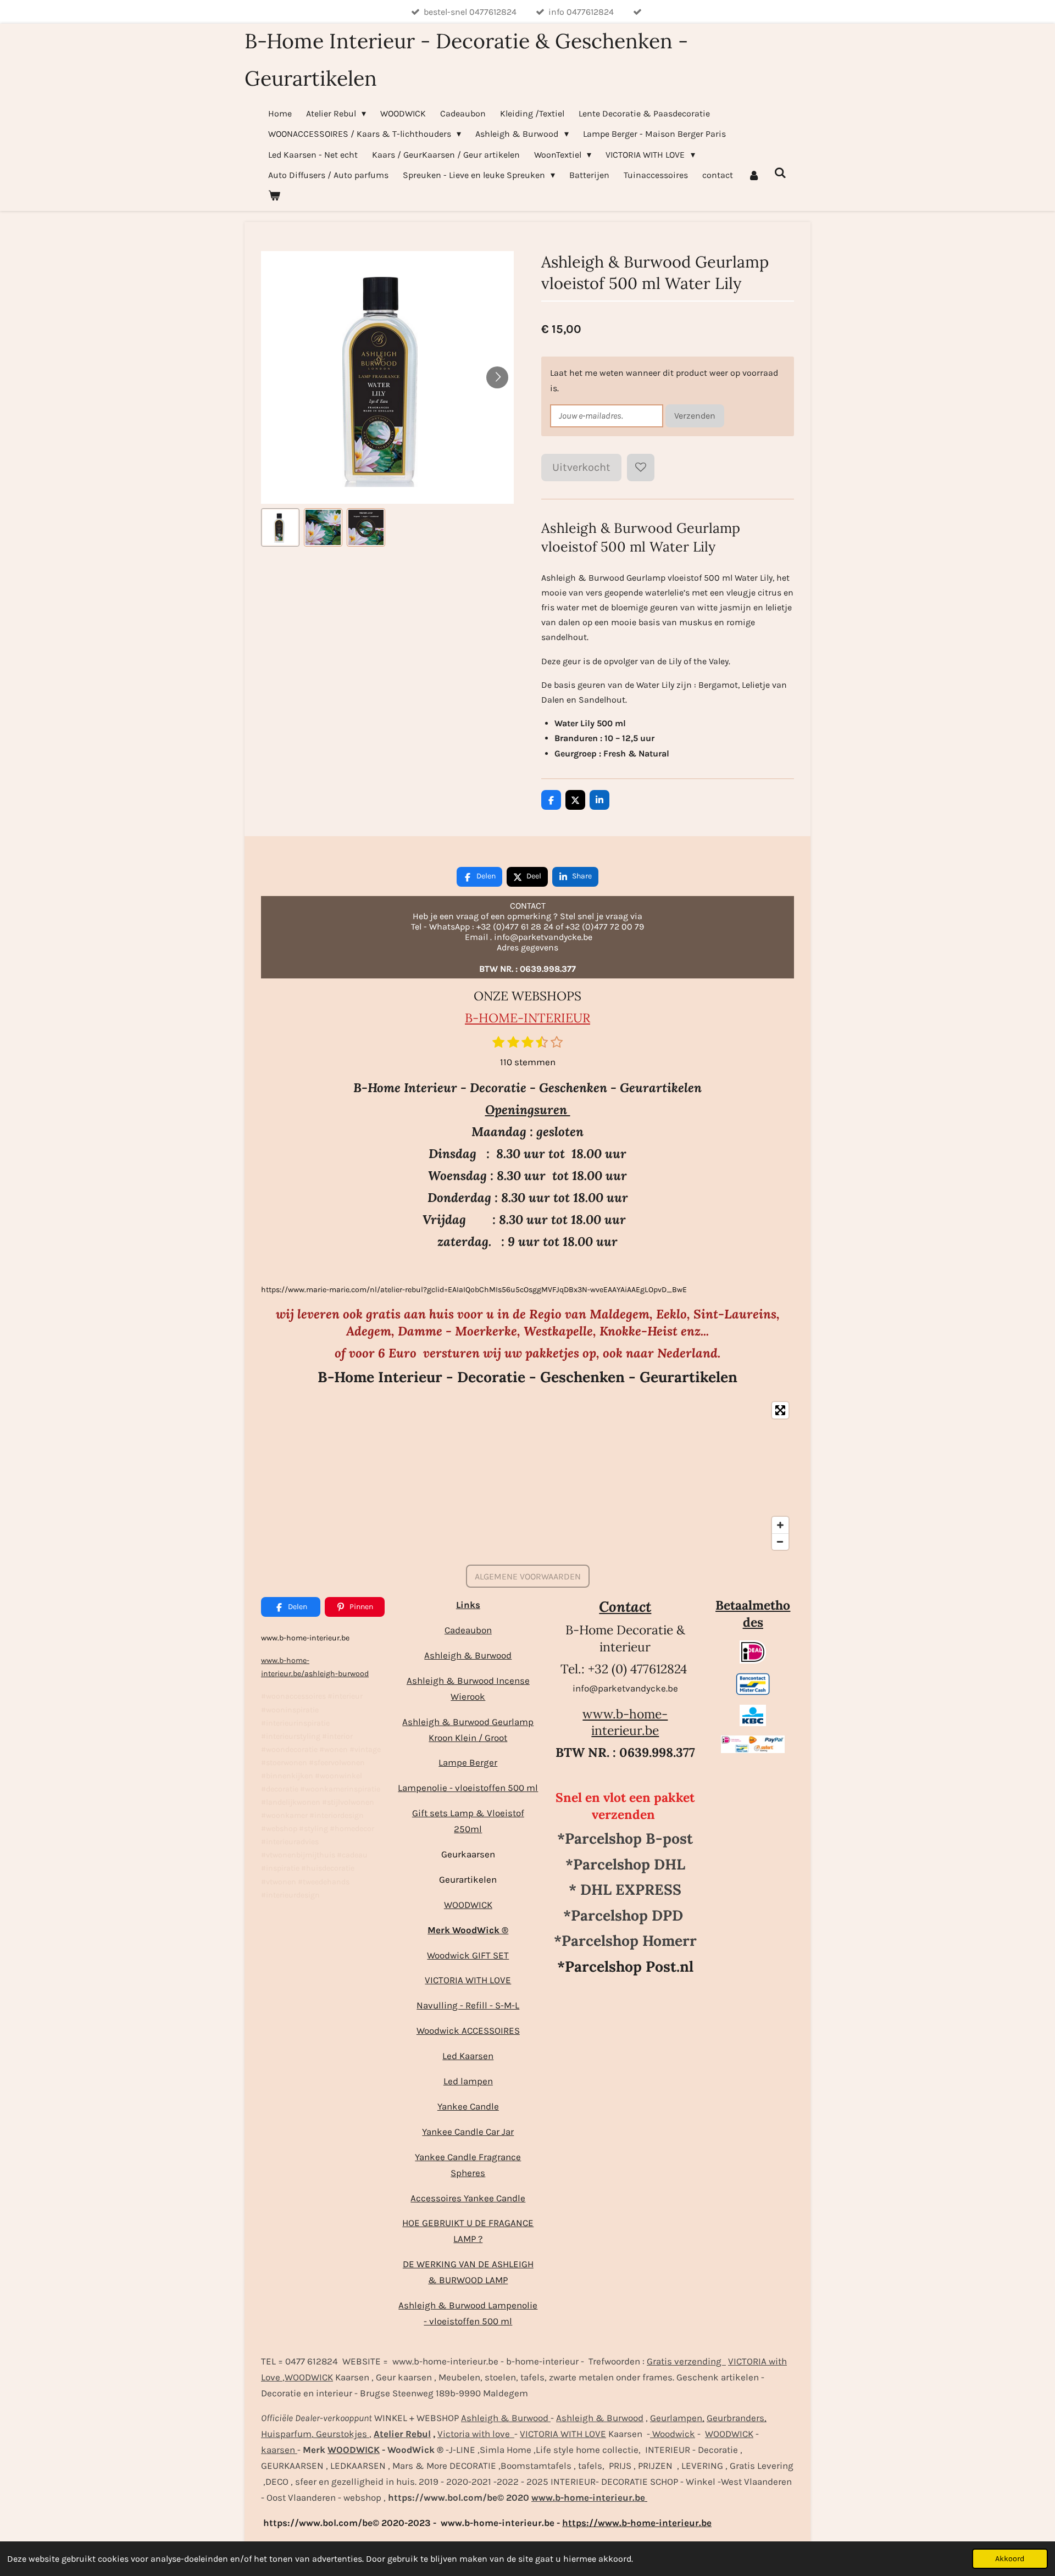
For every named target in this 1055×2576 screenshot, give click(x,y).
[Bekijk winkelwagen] (274, 195)
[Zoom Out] (780, 1542)
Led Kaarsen (468, 2056)
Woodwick (673, 2434)
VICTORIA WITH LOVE (468, 1980)
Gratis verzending (686, 2361)
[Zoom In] (780, 1525)
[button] (280, 527)
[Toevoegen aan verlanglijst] (641, 468)
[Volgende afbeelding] (497, 377)
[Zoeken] (780, 173)
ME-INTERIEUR (544, 1018)
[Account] (753, 175)
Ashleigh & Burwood (468, 1655)
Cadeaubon (468, 1630)
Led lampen (468, 2081)
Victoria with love (476, 2434)
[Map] (527, 1476)
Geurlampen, (677, 2418)
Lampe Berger (468, 1762)
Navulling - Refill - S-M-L (468, 2005)
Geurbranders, (737, 2418)
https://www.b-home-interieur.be (637, 2523)
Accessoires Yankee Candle (468, 2198)
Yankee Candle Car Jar (468, 2132)
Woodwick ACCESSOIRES (468, 2030)
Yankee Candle (468, 2106)
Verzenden (695, 416)
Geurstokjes (342, 2434)
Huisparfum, (287, 2434)
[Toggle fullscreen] (780, 1410)
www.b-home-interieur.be (625, 1722)
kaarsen (279, 2450)
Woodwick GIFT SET (468, 1955)
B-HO (482, 1018)
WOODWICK (468, 1905)
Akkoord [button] (1010, 2559)
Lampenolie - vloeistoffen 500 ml (468, 1788)
